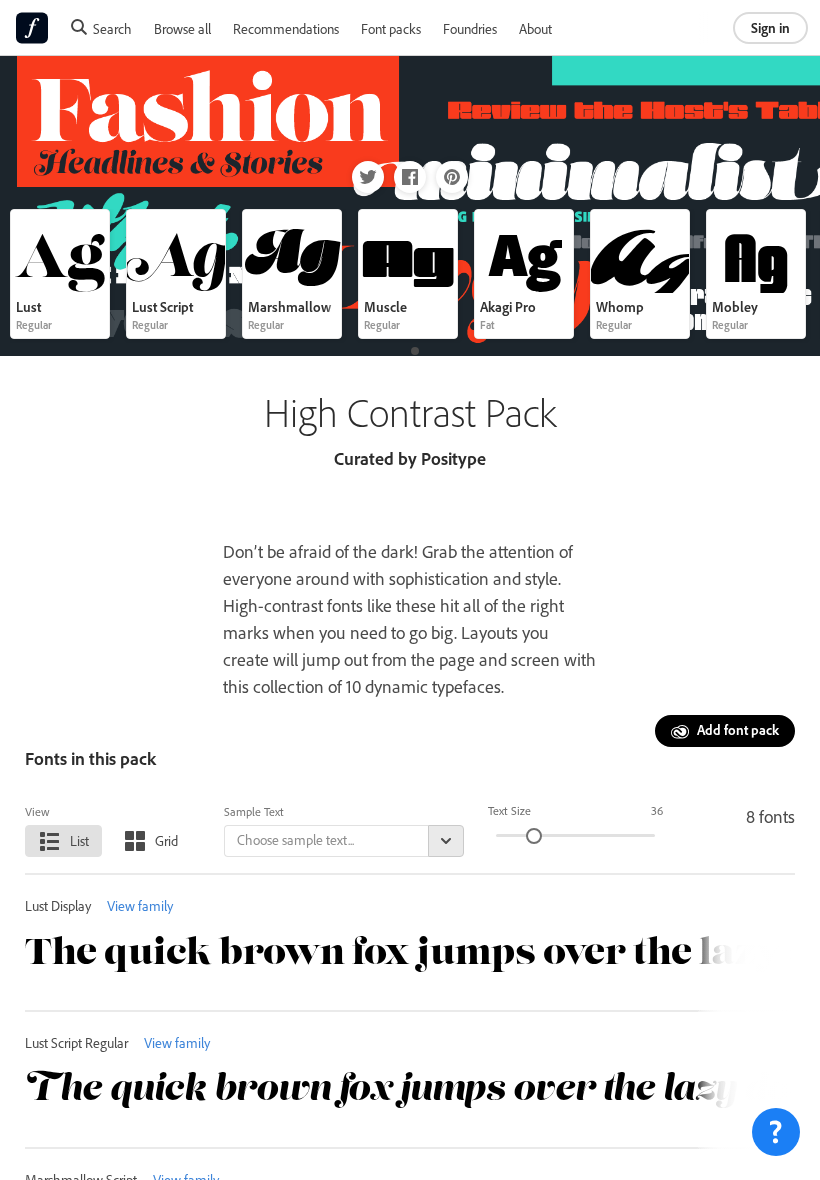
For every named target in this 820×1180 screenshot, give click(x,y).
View (37, 811)
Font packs (391, 28)
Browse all (182, 28)
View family (140, 905)
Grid (166, 840)
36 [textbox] (657, 810)
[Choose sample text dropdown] (446, 841)
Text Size (509, 810)
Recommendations (286, 28)
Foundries (470, 28)
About (535, 28)
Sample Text (254, 811)
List (79, 840)
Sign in (770, 27)
